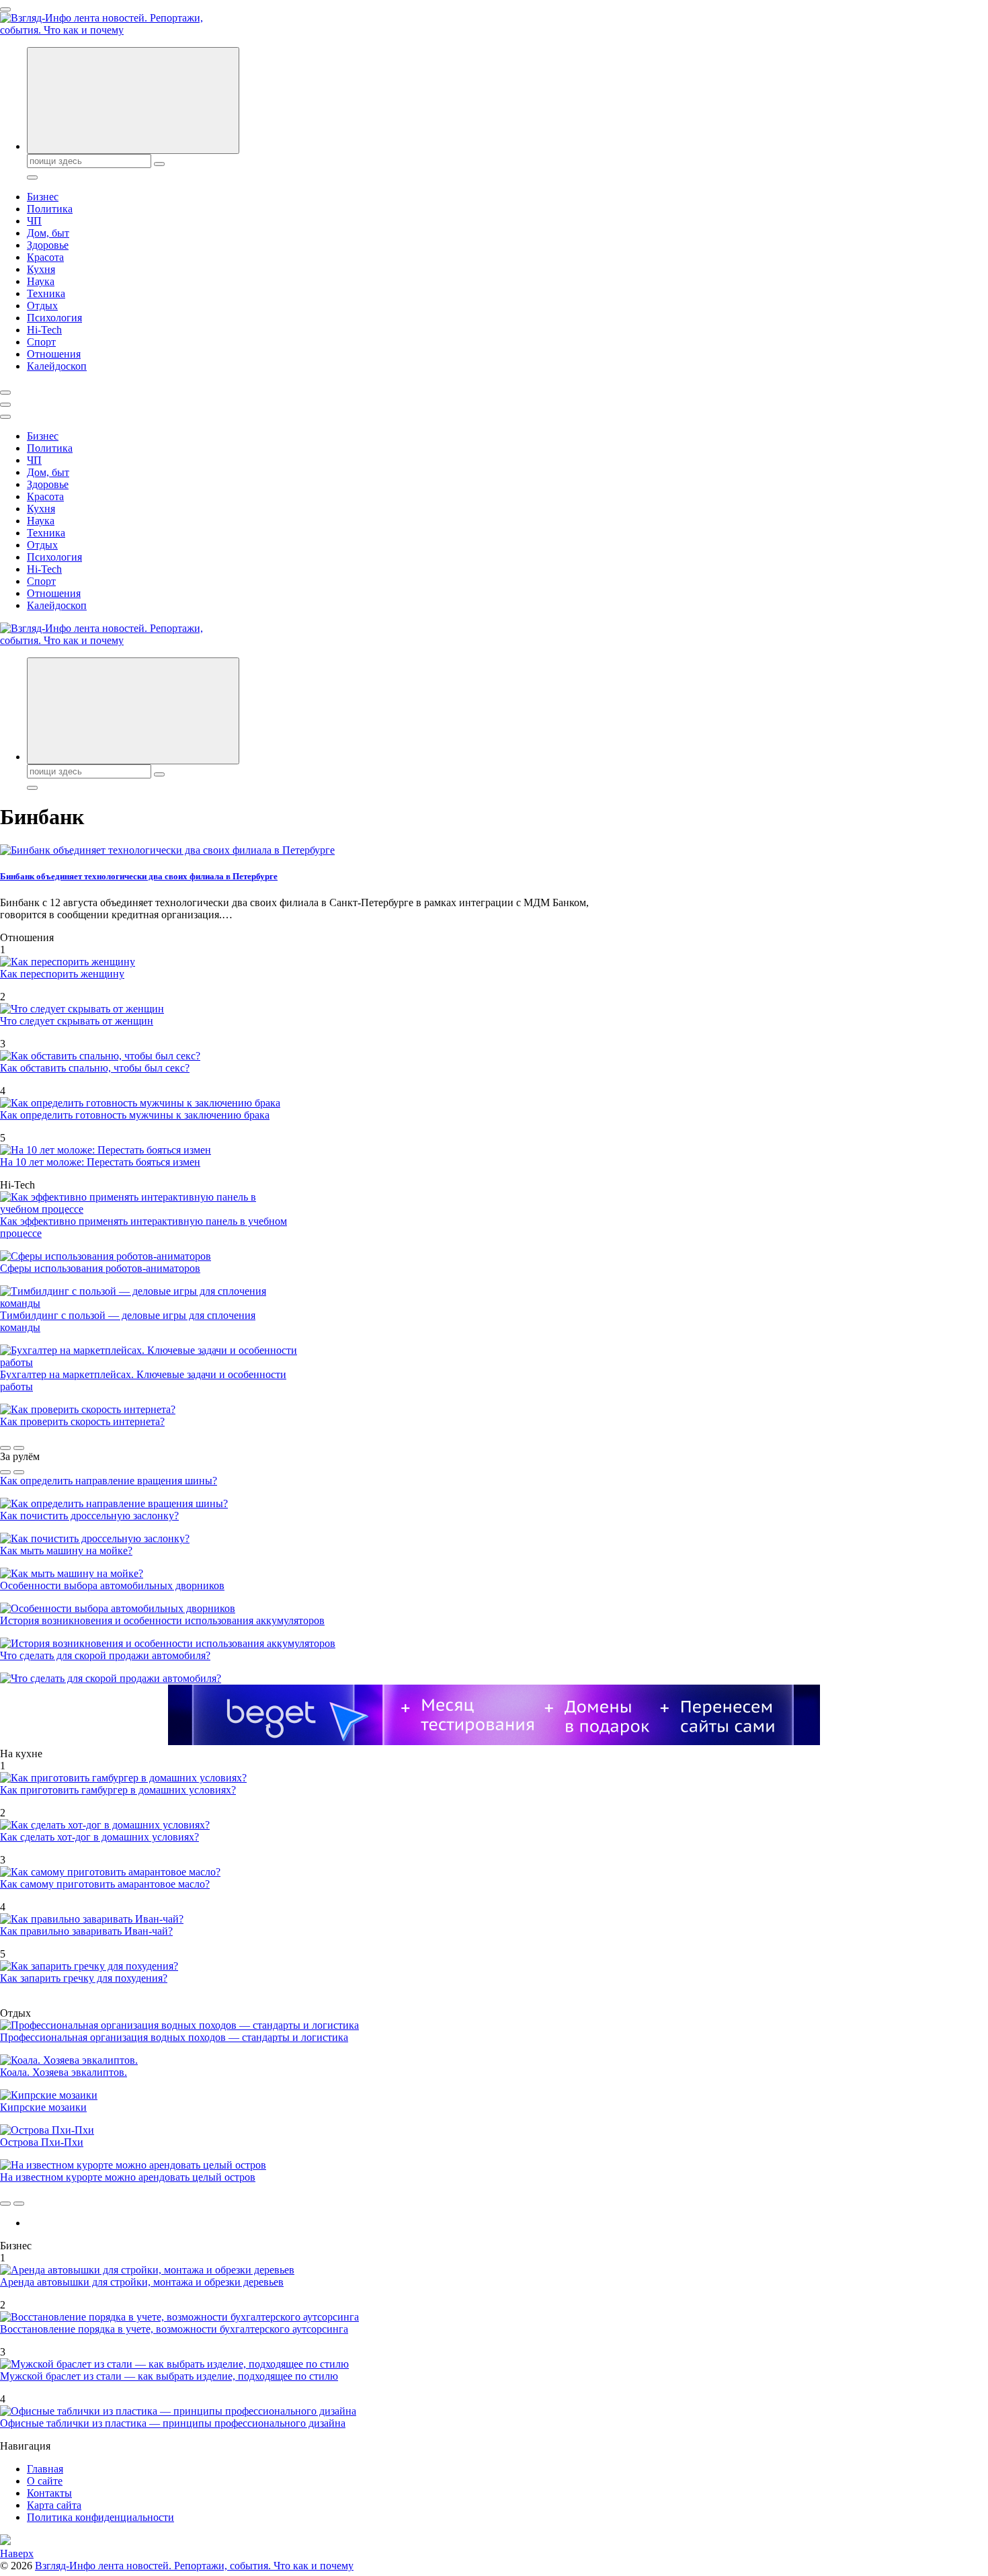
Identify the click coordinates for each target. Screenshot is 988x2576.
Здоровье (48, 245)
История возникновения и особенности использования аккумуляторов (162, 1620)
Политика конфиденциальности (100, 2517)
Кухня (41, 269)
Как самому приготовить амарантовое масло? (105, 1884)
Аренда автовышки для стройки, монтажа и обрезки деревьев (142, 2282)
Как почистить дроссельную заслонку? (89, 1516)
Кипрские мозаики (43, 2107)
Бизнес (43, 197)
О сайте (45, 2481)
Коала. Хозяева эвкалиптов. (64, 2072)
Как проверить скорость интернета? (82, 1421)
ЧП (34, 221)
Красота (45, 257)
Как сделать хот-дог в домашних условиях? (99, 1837)
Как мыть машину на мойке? (66, 1551)
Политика (50, 209)
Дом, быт (48, 233)
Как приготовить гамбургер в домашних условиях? (118, 1790)
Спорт (41, 342)
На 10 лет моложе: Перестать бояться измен (100, 1162)
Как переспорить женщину (62, 974)
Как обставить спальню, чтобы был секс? (95, 1068)
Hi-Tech (44, 330)
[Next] (19, 1448)
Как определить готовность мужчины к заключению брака (135, 1115)
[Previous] (5, 1448)
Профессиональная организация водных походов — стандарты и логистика (174, 2037)
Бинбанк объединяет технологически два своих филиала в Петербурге (139, 876)
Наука (41, 281)
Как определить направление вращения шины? (109, 1481)
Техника (46, 293)
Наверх (17, 2553)
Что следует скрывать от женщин (77, 1021)
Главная (45, 2469)
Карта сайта (54, 2505)
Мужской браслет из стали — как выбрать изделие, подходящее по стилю (169, 2376)
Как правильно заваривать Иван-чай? (86, 1931)
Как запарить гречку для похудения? (84, 1978)
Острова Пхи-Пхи (42, 2142)
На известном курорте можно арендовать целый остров (128, 2177)
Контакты (49, 2493)
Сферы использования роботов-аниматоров (100, 1268)
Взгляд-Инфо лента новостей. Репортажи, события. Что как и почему (194, 2566)
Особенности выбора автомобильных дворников (112, 1585)
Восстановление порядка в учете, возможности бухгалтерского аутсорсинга (174, 2329)
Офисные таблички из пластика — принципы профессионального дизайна (173, 2423)
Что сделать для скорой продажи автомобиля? (105, 1655)
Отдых (42, 306)
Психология (54, 318)
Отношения (54, 354)
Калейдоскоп (57, 366)
